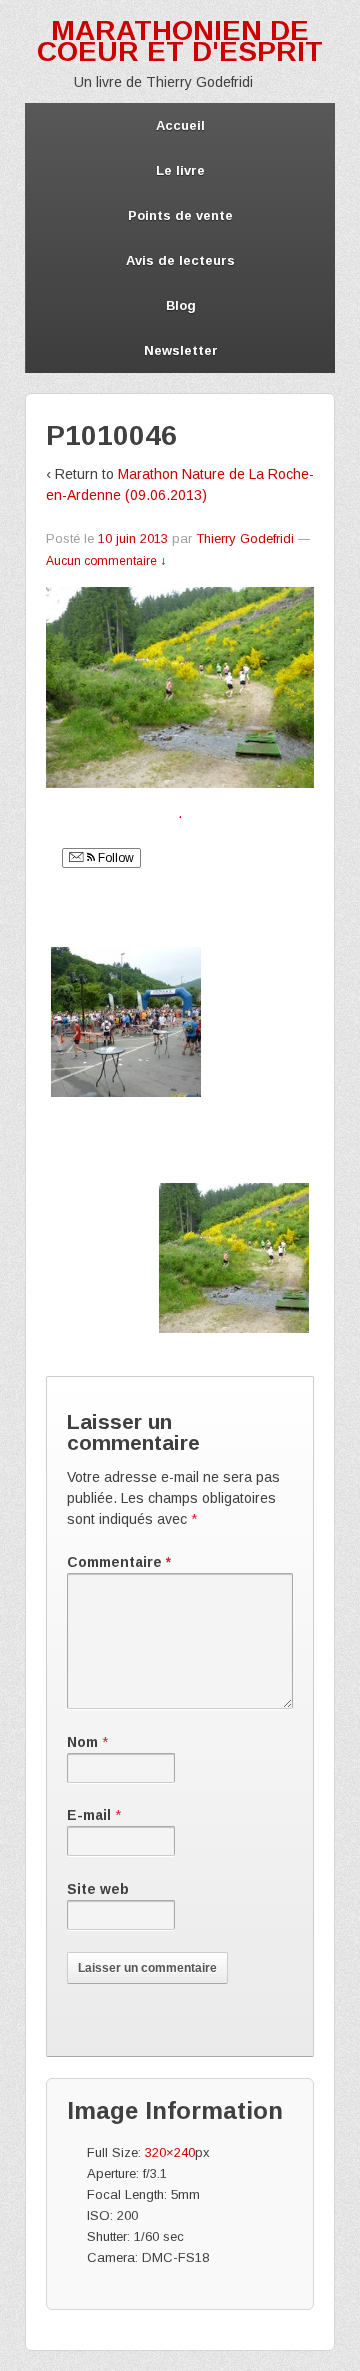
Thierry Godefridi (245, 538)
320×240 (170, 2152)
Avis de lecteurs (180, 260)
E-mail (89, 1815)
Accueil (180, 125)
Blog (181, 305)
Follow (114, 858)
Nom (82, 1742)
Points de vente (180, 215)
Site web (98, 1889)
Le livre (180, 170)
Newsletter (181, 350)
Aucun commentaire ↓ (106, 561)
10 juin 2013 (133, 538)
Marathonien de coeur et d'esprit (180, 41)
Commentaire (119, 1562)
